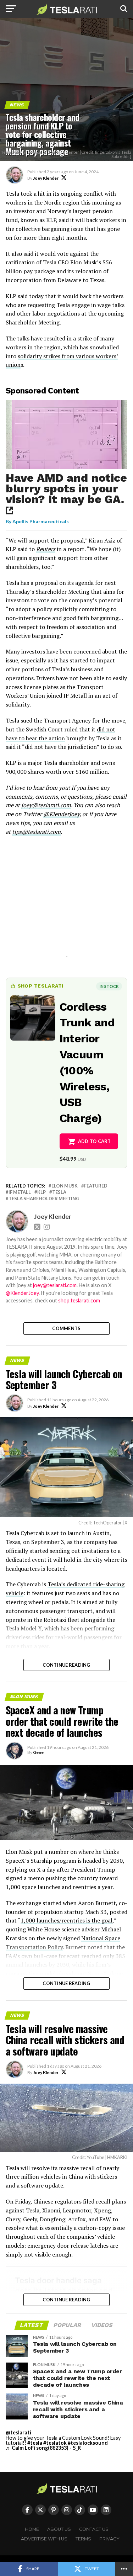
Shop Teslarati (40, 986)
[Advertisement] (67, 905)
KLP (41, 1192)
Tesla (59, 1192)
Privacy (109, 2539)
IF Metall (20, 1192)
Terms (83, 2539)
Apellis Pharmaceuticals (41, 521)
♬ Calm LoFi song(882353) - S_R (43, 2448)
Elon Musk (65, 1186)
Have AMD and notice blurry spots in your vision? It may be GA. (66, 488)
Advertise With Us (44, 2539)
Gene (38, 1752)
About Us (59, 2529)
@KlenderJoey (61, 814)
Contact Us (94, 2529)
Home (32, 2529)
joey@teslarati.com (46, 805)
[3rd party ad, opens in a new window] (67, 467)
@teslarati (18, 2432)
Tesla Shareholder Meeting (44, 1199)
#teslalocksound (88, 2443)
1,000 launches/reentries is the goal (66, 1920)
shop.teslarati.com (79, 1300)
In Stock (109, 986)
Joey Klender (46, 178)
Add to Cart (95, 1141)
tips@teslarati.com (36, 832)
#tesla (35, 2443)
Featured (96, 1186)
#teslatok (55, 2443)
